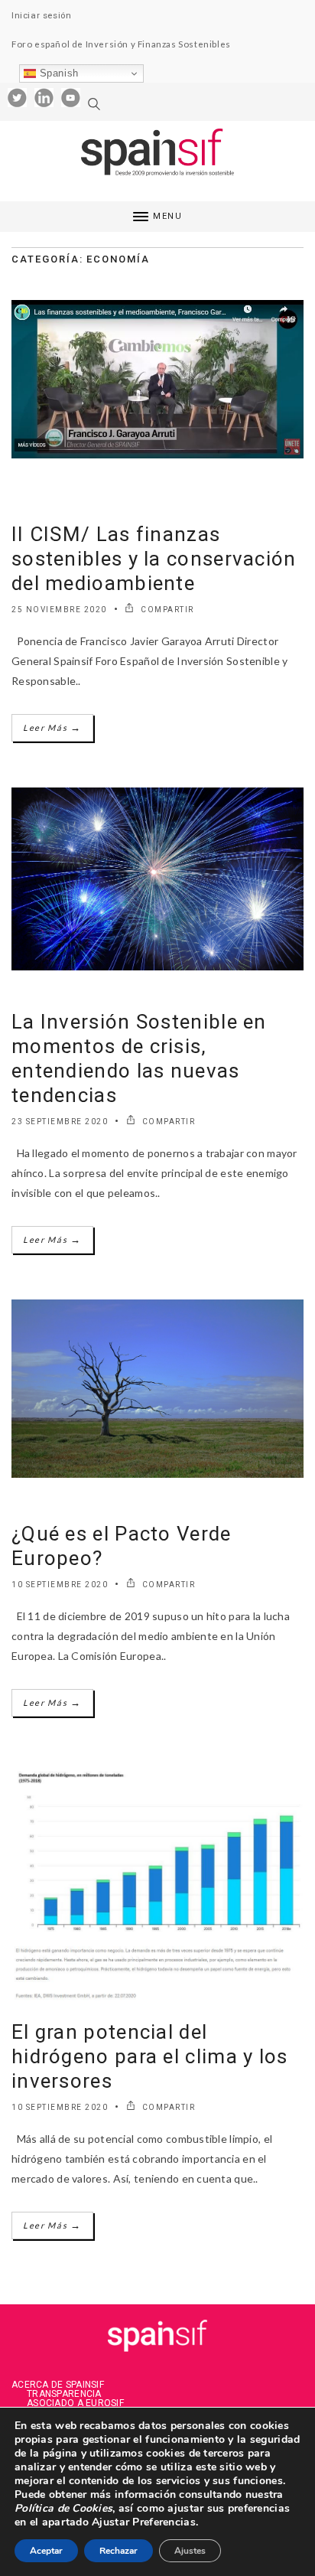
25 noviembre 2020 (59, 610)
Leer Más (52, 727)
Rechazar (119, 2551)
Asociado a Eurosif (75, 2403)
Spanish (57, 73)
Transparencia (64, 2394)
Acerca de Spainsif (58, 2385)
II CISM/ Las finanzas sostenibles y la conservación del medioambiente (154, 559)
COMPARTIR (166, 610)
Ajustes (190, 2551)
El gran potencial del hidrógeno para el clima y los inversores (150, 2056)
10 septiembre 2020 (60, 1585)
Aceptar (46, 2551)
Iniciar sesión (41, 15)
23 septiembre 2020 (60, 1122)
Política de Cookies (63, 2508)
